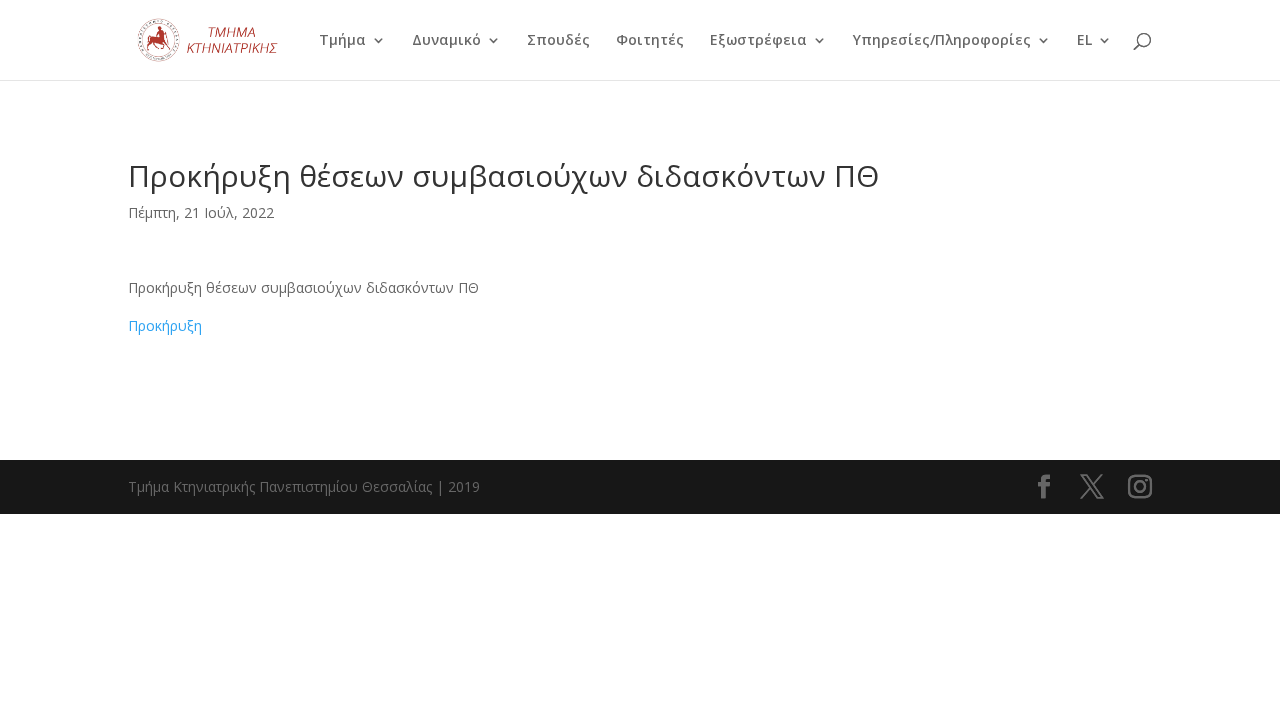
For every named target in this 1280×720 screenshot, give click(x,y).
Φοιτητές (650, 41)
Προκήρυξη (165, 325)
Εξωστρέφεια (758, 41)
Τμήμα (342, 41)
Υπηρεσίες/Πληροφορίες (942, 41)
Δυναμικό (446, 41)
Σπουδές (558, 41)
